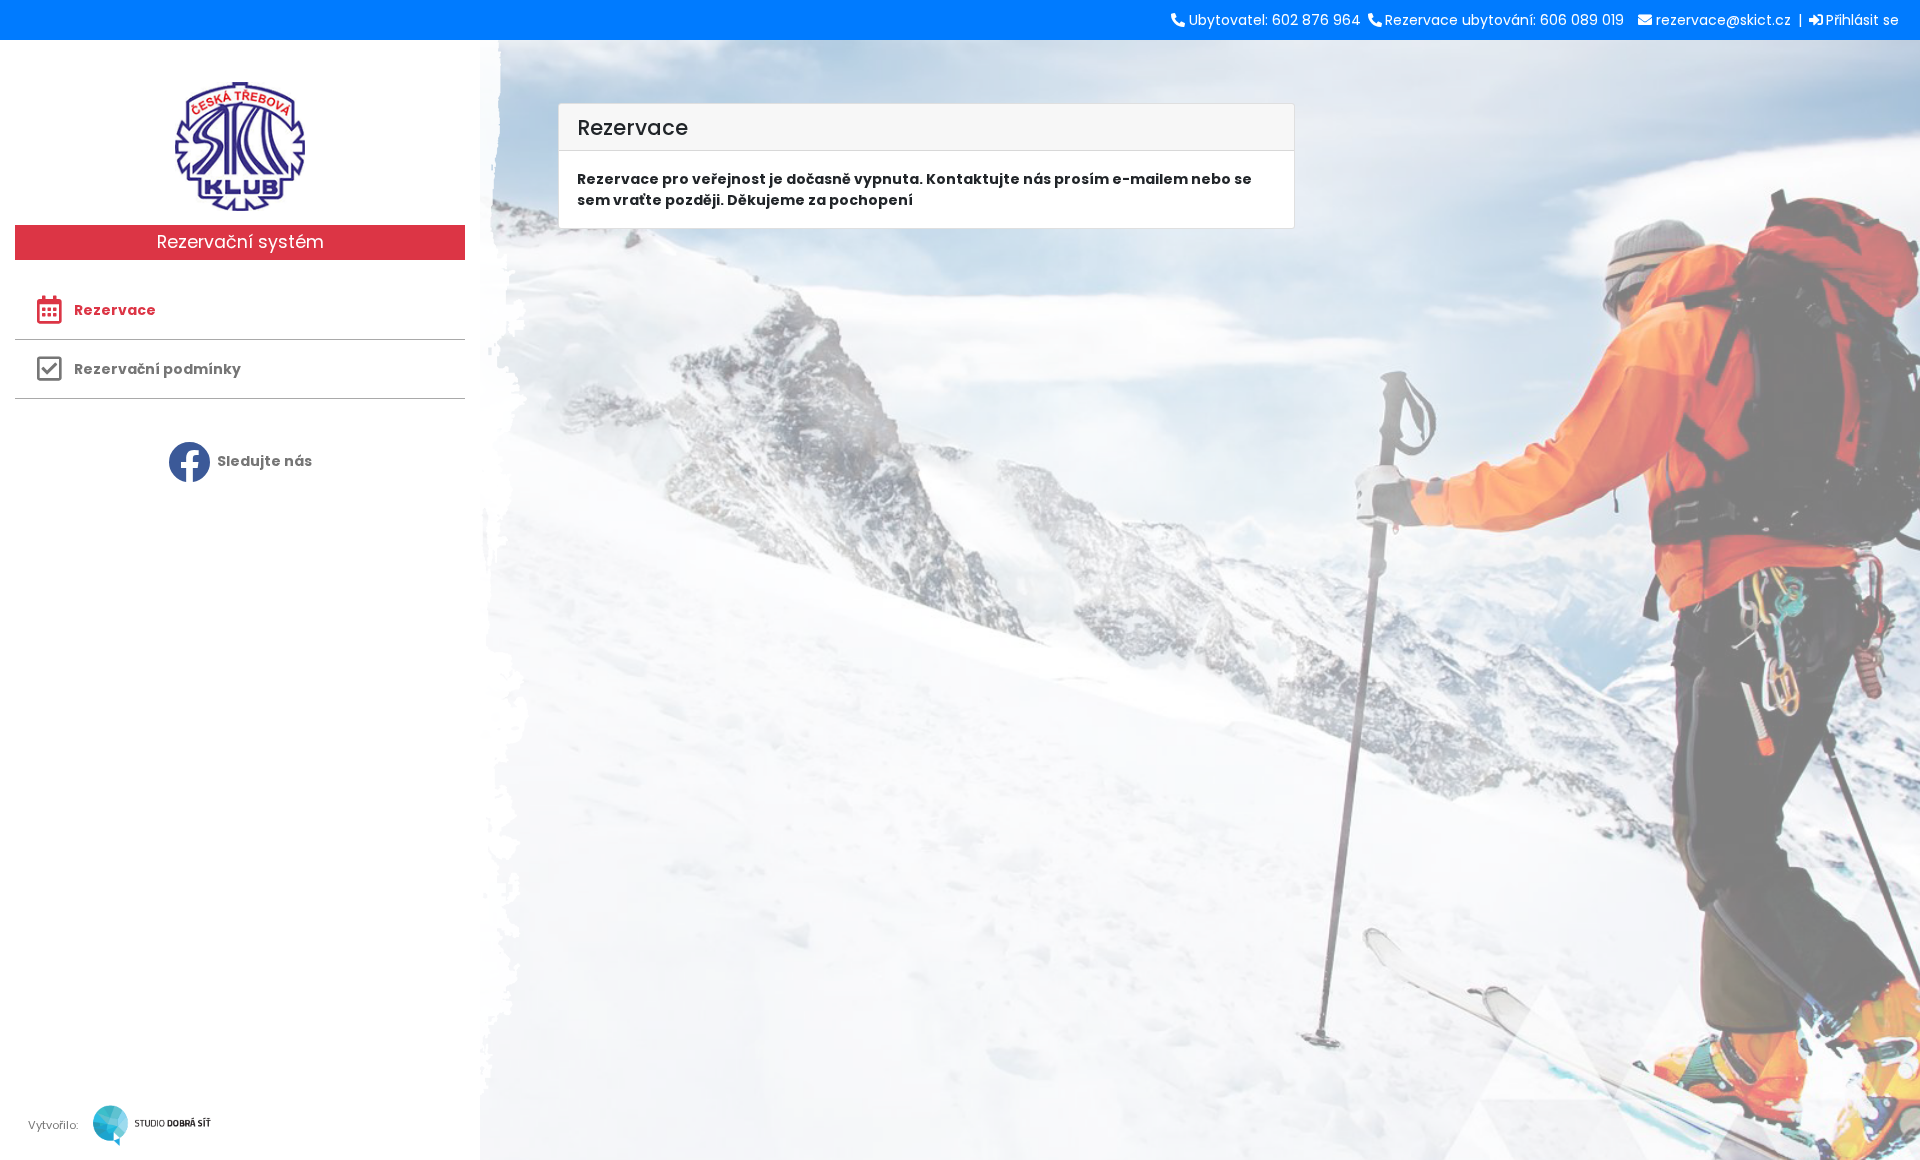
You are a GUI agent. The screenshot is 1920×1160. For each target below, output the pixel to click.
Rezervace (115, 310)
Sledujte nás (264, 461)
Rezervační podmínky (157, 369)
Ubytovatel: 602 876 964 (1275, 20)
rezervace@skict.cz (1723, 20)
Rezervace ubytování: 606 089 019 (1504, 20)
